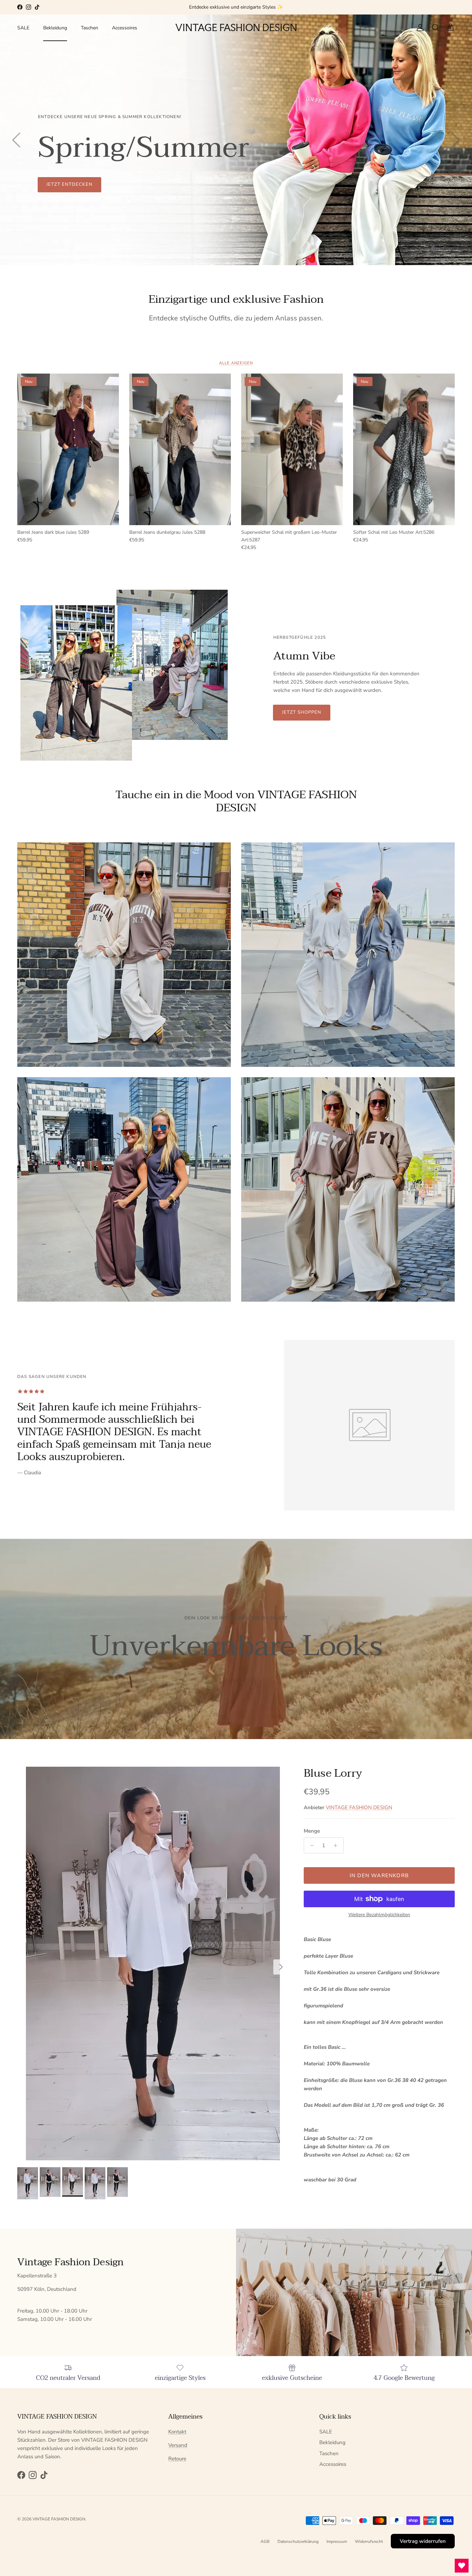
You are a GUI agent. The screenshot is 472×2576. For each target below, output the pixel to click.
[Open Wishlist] (462, 2566)
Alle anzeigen (236, 363)
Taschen (89, 28)
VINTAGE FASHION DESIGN (359, 1807)
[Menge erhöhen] (337, 1845)
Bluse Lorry (333, 1773)
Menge (312, 1831)
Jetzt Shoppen (302, 712)
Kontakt (177, 2432)
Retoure (177, 2459)
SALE (23, 28)
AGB (265, 2541)
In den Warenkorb (379, 1875)
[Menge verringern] (310, 1845)
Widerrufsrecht (369, 2541)
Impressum (337, 2541)
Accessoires (125, 28)
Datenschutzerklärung (298, 2541)
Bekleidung (55, 28)
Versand (178, 2445)
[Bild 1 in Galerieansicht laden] (153, 1964)
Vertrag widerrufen (423, 2541)
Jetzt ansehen (66, 184)
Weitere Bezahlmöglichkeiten (379, 1915)
